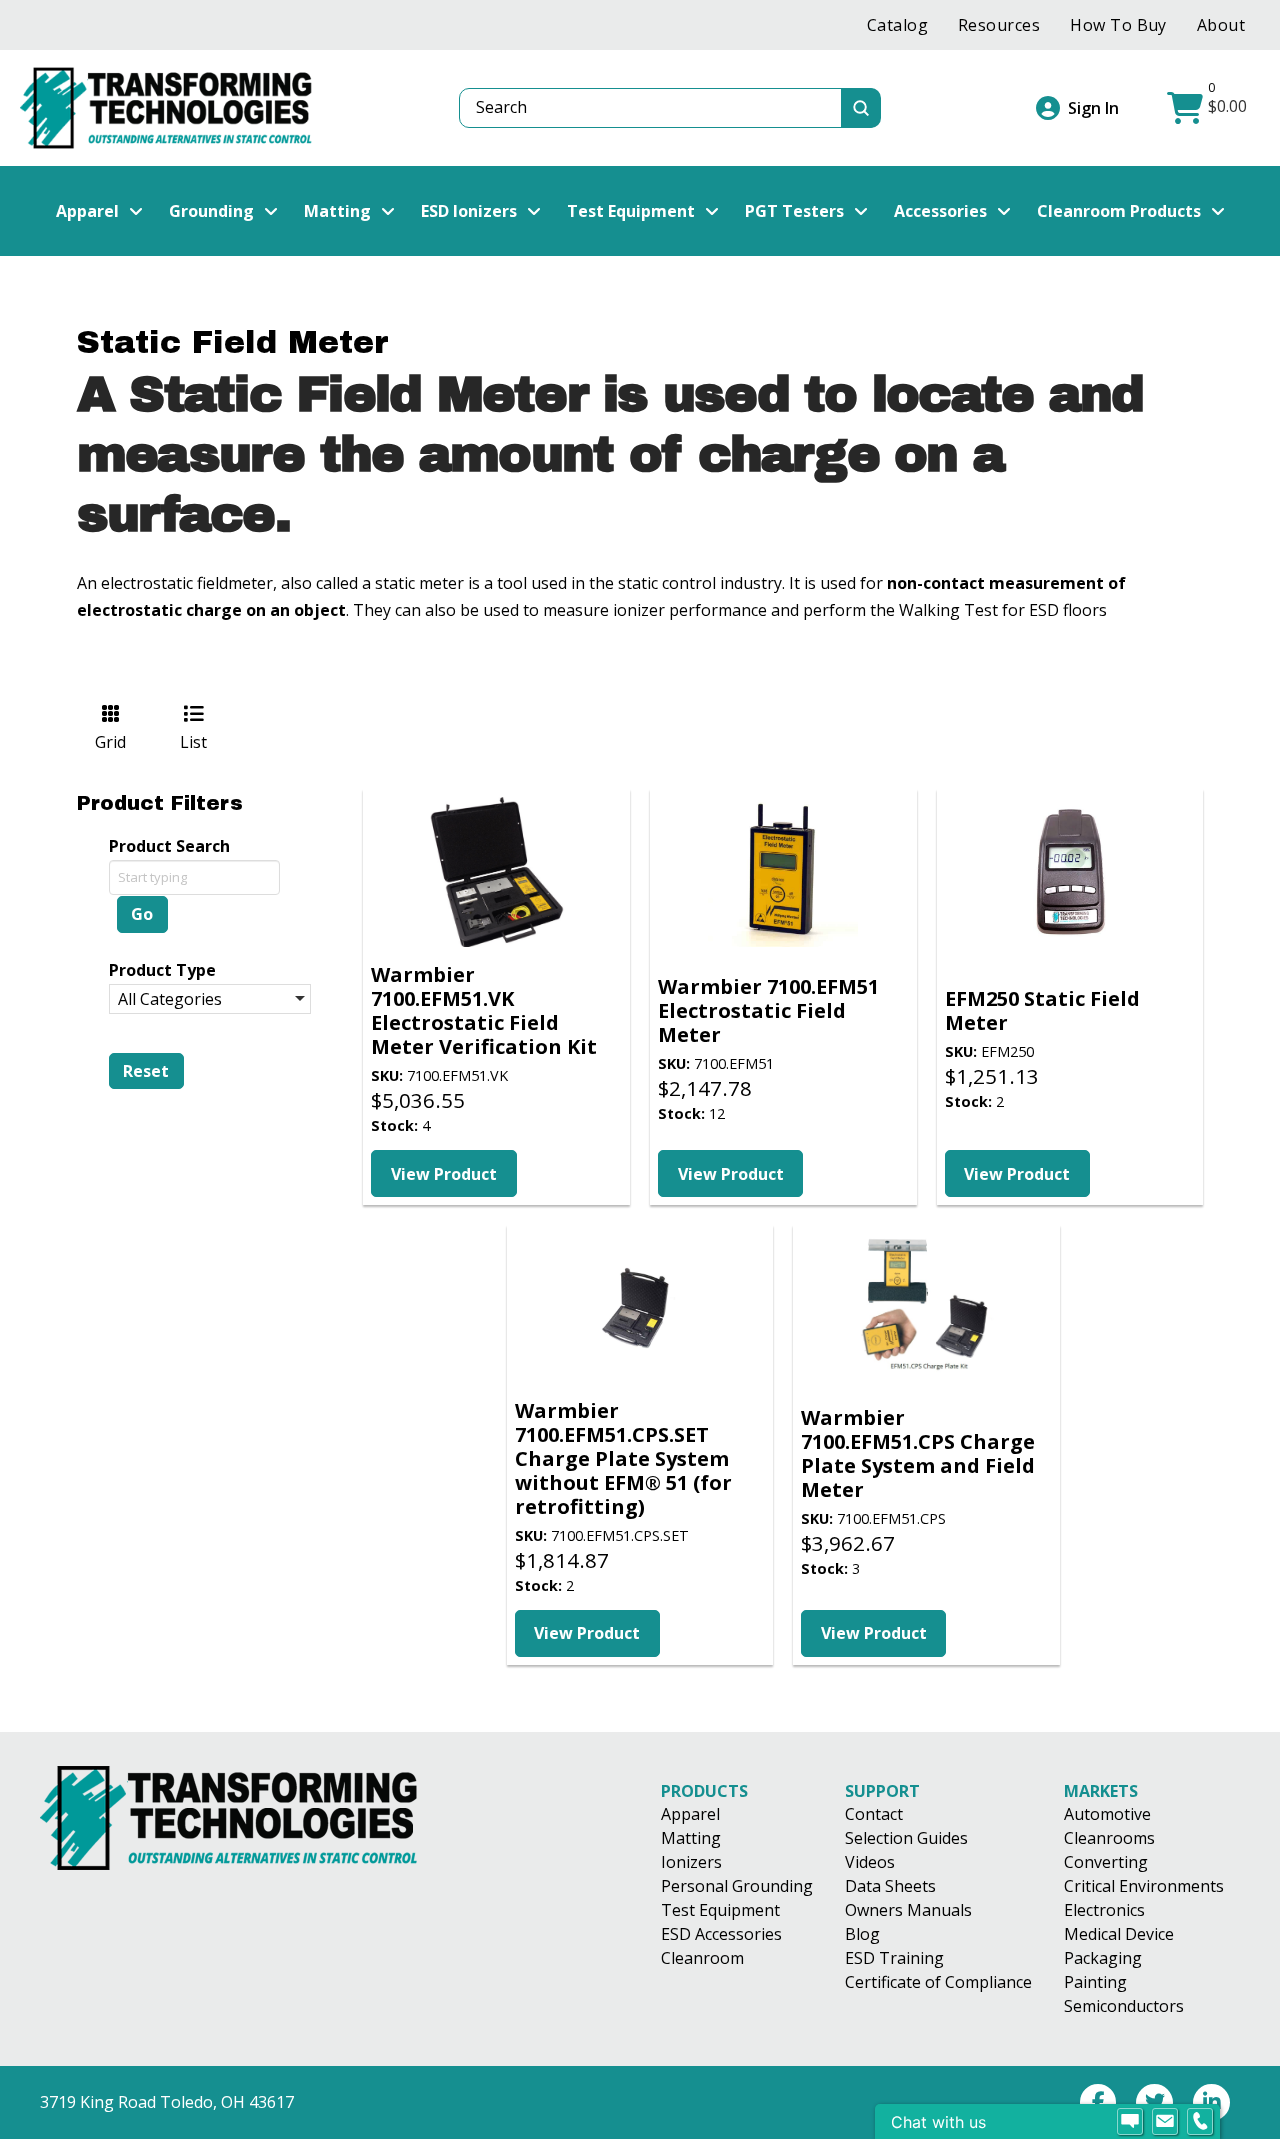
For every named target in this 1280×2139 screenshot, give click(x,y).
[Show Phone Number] (1200, 2122)
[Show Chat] (1130, 2122)
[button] (1209, 108)
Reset (146, 1071)
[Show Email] (1165, 2122)
